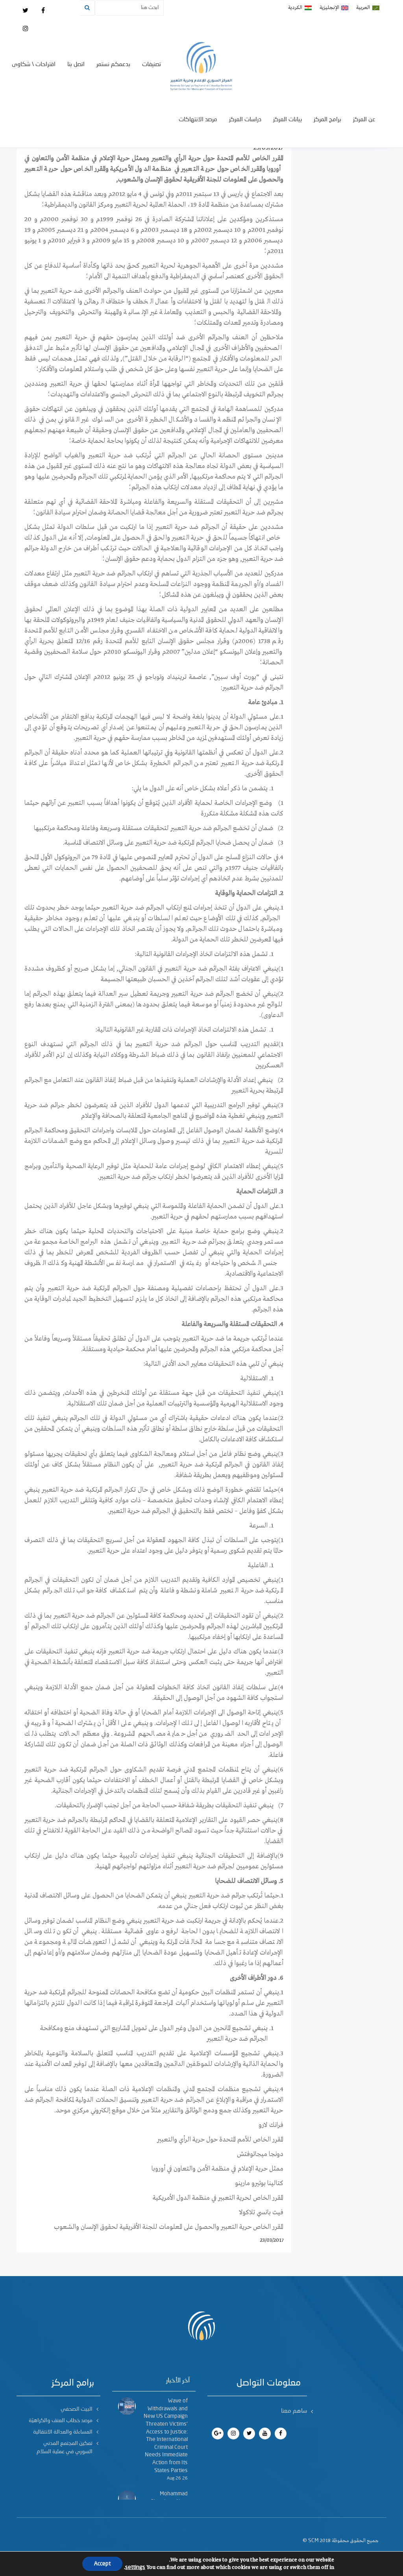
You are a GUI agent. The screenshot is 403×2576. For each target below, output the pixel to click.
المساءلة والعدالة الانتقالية (63, 2432)
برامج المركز (327, 120)
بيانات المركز (287, 120)
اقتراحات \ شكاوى (34, 65)
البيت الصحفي (77, 2409)
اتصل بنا (76, 65)
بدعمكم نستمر (113, 65)
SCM (313, 2541)
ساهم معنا (294, 2411)
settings (135, 2567)
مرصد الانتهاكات (198, 120)
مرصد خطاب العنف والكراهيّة (61, 2421)
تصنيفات (152, 65)
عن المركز (364, 120)
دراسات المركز (245, 120)
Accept (102, 2564)
